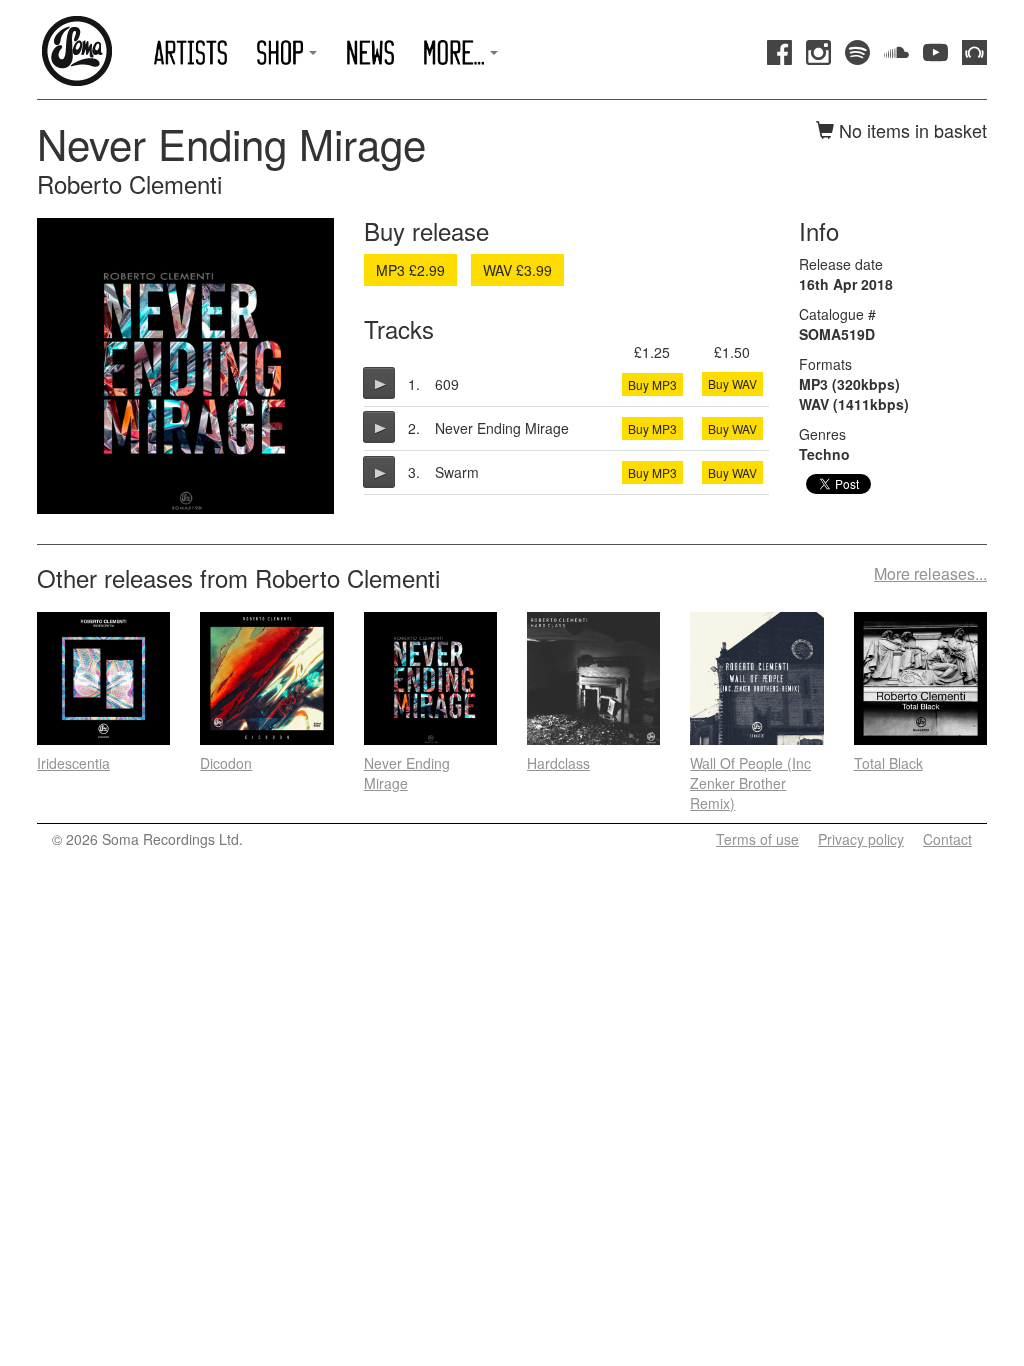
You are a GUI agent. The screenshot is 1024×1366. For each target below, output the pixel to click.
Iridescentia (73, 763)
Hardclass (558, 763)
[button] (287, 52)
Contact (947, 839)
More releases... (930, 574)
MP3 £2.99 (410, 270)
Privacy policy (861, 839)
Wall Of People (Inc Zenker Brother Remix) (750, 783)
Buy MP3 (652, 384)
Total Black (888, 763)
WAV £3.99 (517, 270)
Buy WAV (732, 383)
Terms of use (757, 839)
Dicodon (226, 763)
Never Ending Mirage (407, 773)
